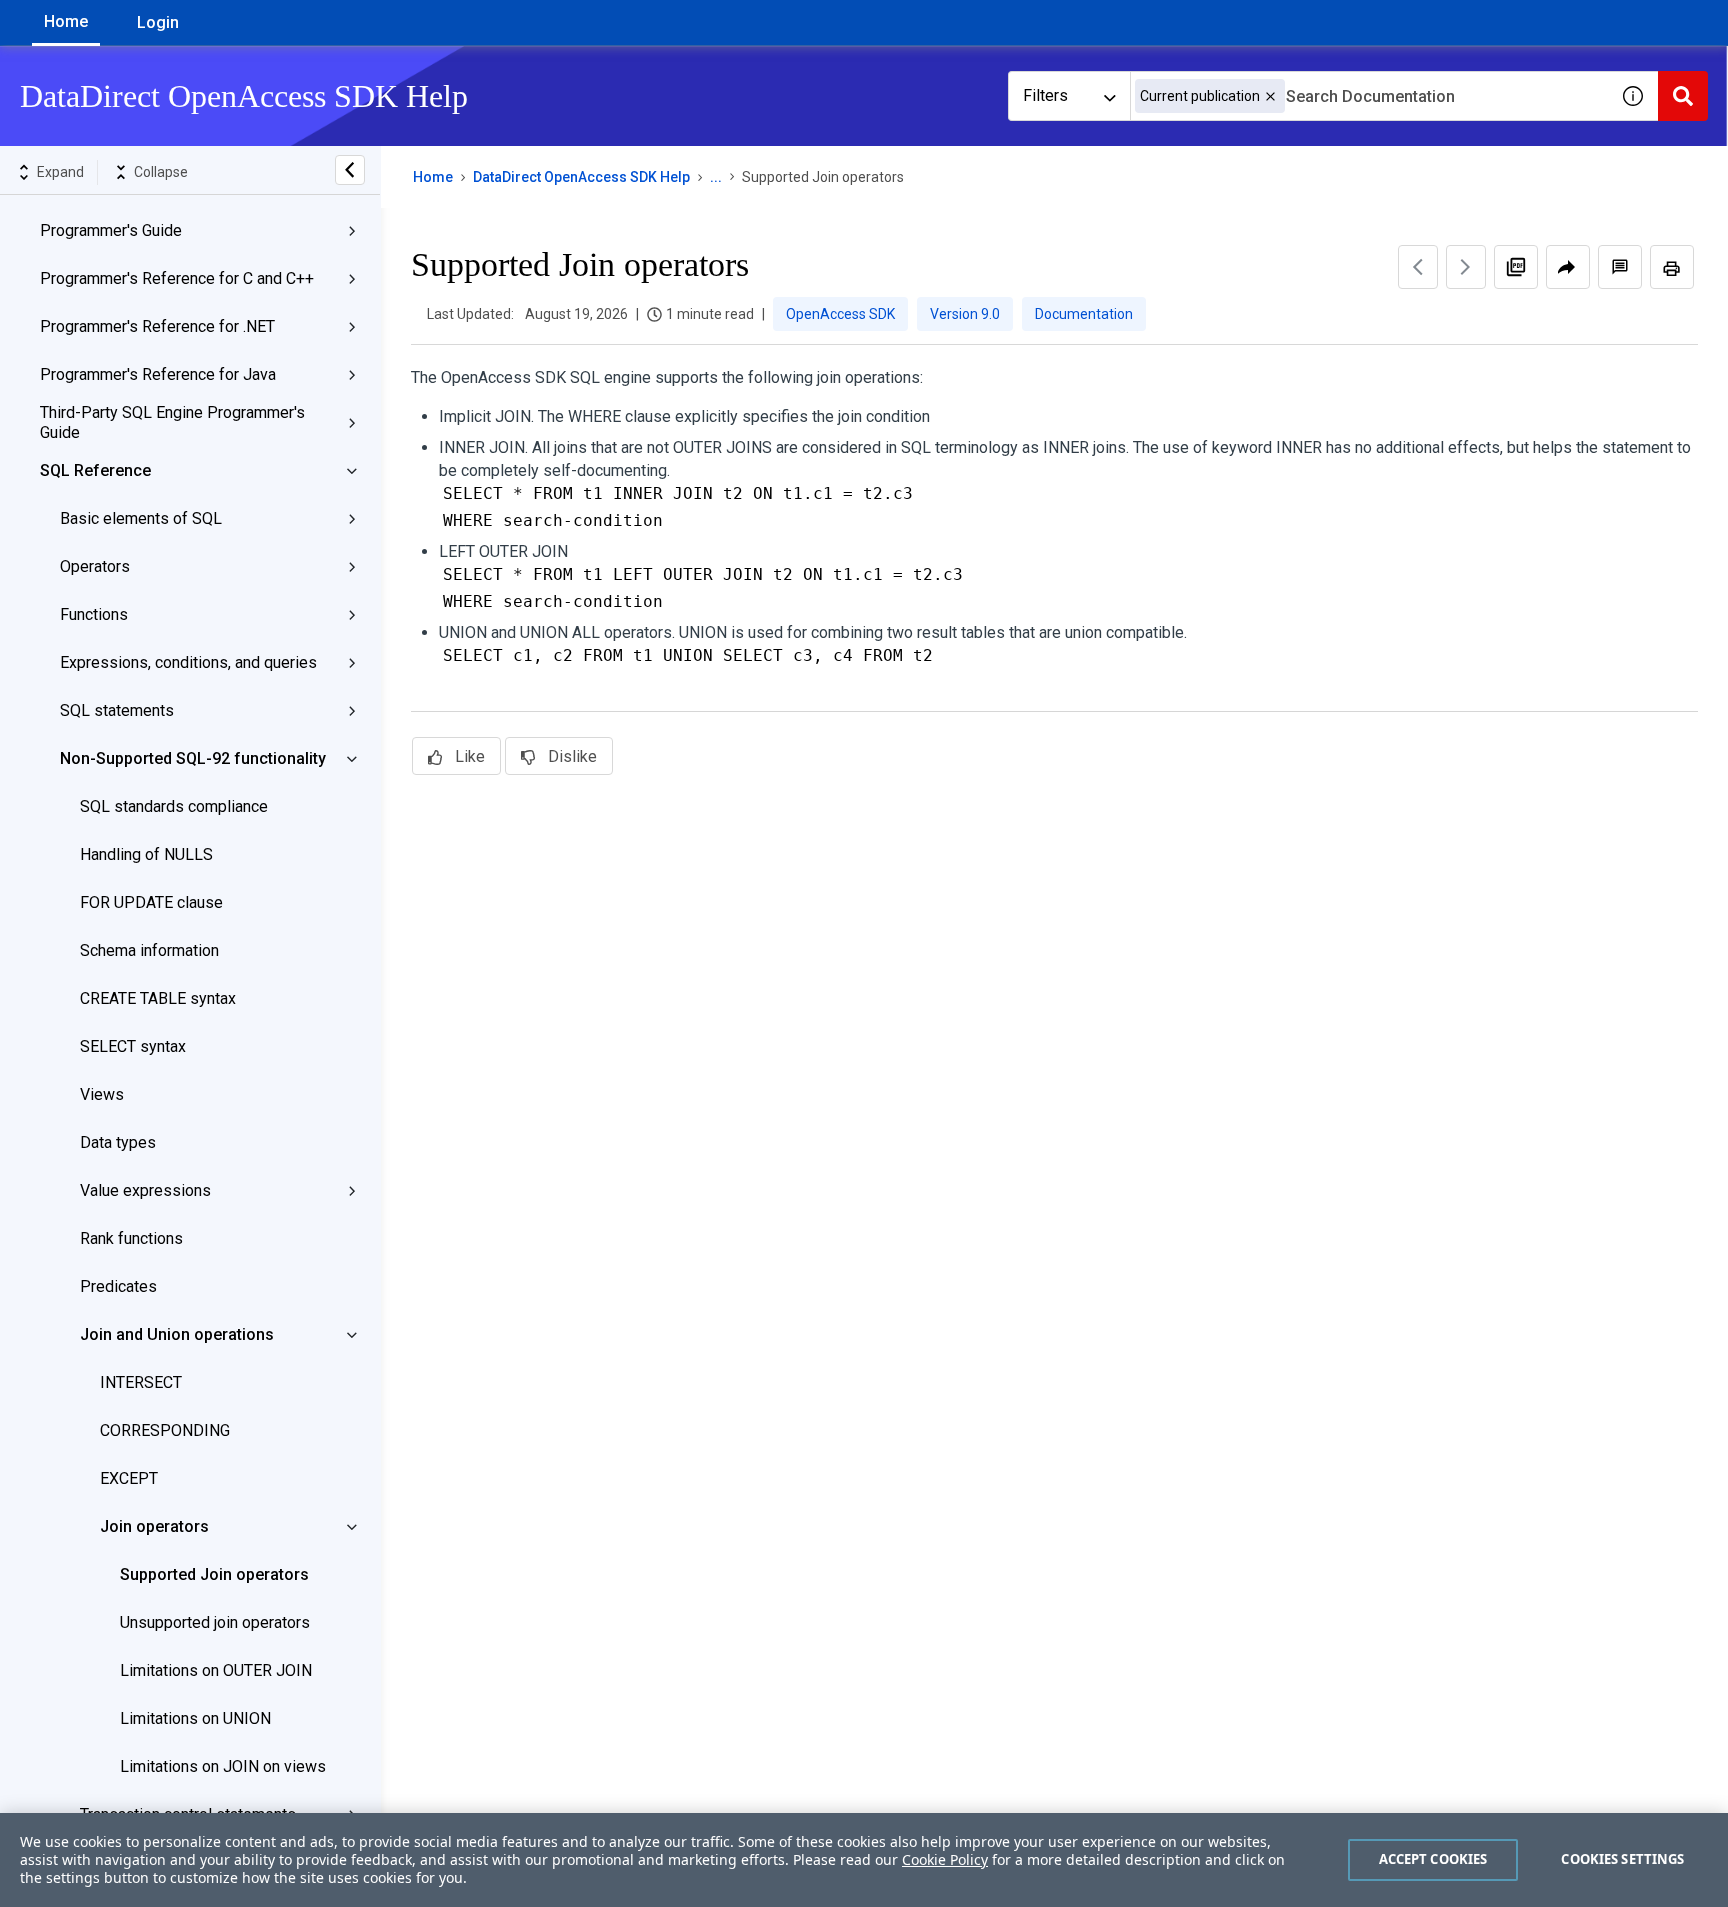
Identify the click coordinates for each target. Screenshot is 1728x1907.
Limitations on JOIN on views (223, 1766)
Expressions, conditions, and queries (188, 662)
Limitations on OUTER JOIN (216, 1670)
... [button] (716, 177)
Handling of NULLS (146, 854)
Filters (1045, 95)
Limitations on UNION (195, 1718)
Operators (95, 566)
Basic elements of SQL (141, 518)
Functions (94, 614)
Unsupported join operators (215, 1622)
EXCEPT (129, 1478)
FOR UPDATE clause (151, 902)
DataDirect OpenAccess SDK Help (581, 177)
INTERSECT (141, 1382)
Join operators (154, 1526)
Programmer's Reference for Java (158, 374)
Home (66, 21)
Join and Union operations (177, 1334)
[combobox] (1369, 96)
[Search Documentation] (1683, 96)
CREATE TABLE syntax (158, 998)
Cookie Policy (945, 1859)
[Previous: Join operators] (1418, 267)
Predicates (118, 1286)
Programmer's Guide (111, 230)
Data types (118, 1142)
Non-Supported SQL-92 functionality (193, 758)
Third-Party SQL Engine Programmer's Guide (172, 422)
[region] (864, 1860)
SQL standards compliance (174, 806)
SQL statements (117, 710)
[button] (1270, 96)
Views (102, 1094)
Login (158, 22)
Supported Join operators (214, 1574)
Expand (60, 172)
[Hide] (350, 170)
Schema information (149, 950)
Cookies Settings (1622, 1859)
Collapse (161, 172)
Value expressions (145, 1190)
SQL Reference (95, 470)
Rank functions (131, 1238)
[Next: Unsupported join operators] (1466, 267)
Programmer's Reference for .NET (157, 326)
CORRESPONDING (165, 1430)
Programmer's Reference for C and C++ (177, 278)
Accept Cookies (1433, 1859)
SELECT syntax (133, 1046)
